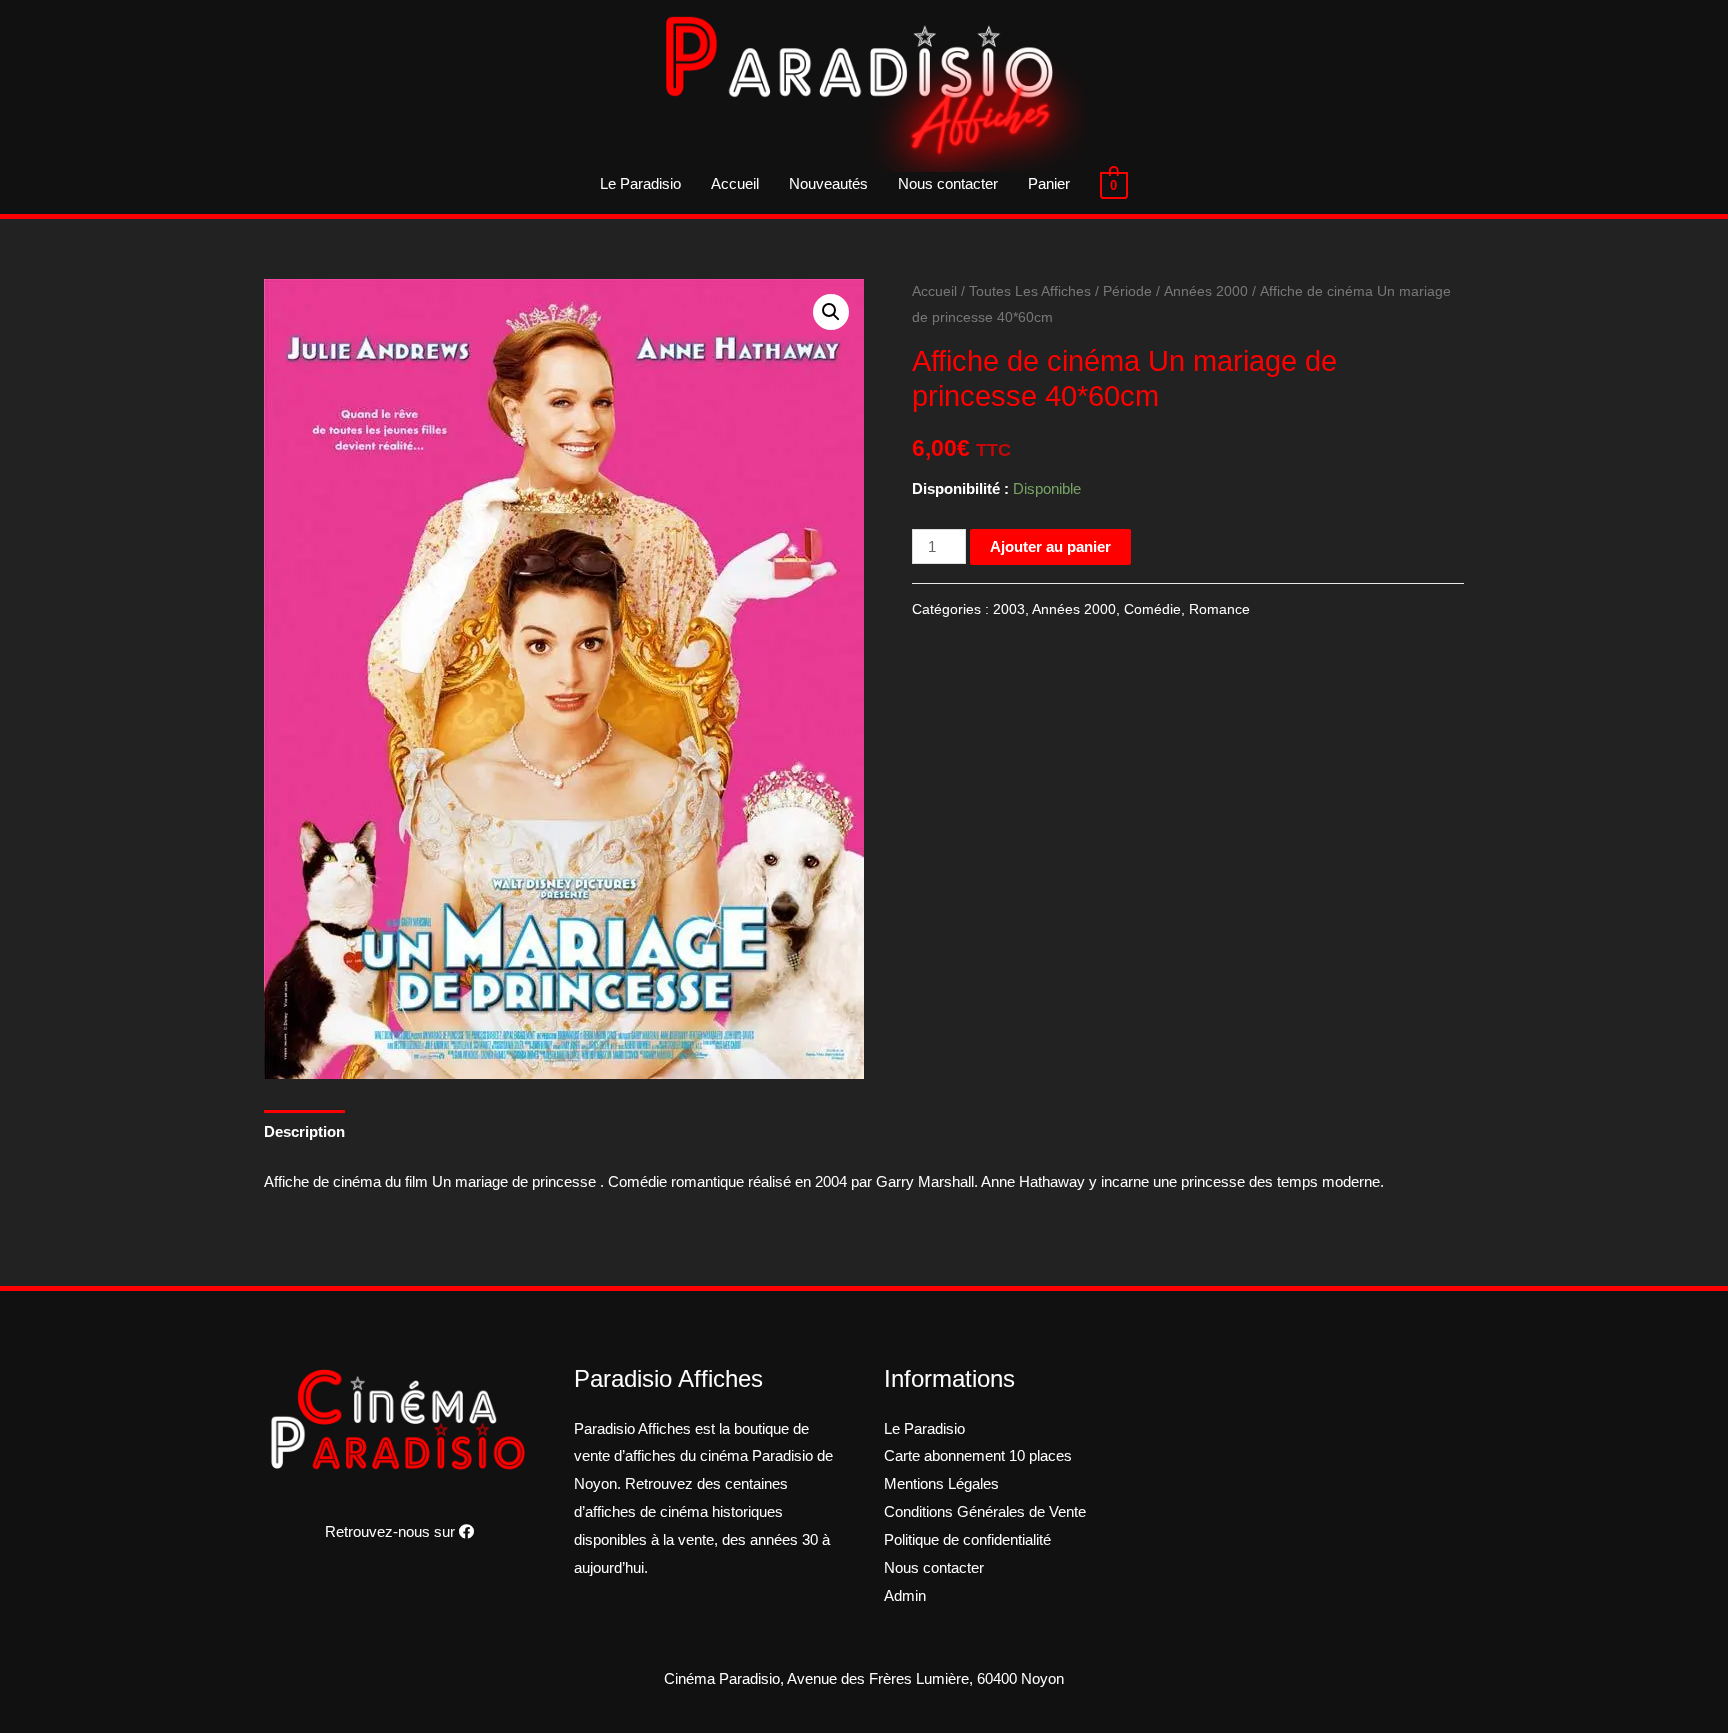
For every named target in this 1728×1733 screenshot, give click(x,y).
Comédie (1152, 609)
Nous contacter (948, 183)
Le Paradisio (640, 183)
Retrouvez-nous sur (392, 1531)
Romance (1219, 609)
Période (1127, 291)
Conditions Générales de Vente (985, 1511)
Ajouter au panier (1050, 546)
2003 (1009, 609)
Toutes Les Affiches (1030, 291)
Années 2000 (1206, 291)
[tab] (304, 1131)
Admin (905, 1595)
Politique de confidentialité (967, 1539)
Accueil (735, 183)
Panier (1049, 183)
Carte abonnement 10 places (978, 1455)
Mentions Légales (941, 1483)
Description (304, 1131)
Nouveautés (828, 183)
